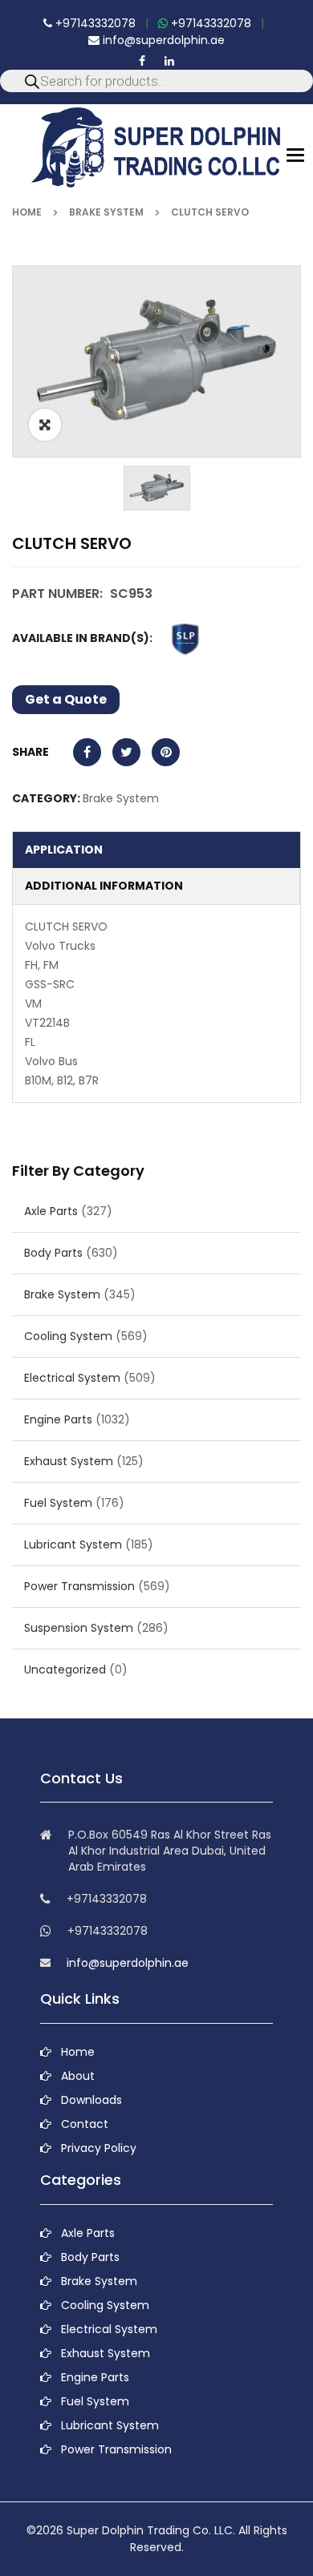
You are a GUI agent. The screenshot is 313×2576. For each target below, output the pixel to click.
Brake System (106, 212)
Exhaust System (69, 1461)
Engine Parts (58, 1419)
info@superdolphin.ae (162, 40)
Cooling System (68, 1336)
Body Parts (53, 1253)
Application (64, 850)
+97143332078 (94, 23)
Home (27, 212)
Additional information (104, 886)
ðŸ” (45, 425)
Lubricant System (73, 1544)
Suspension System (79, 1628)
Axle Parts (51, 1211)
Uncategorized (65, 1670)
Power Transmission (79, 1586)
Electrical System (72, 1378)
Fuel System (58, 1503)
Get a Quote (66, 699)
